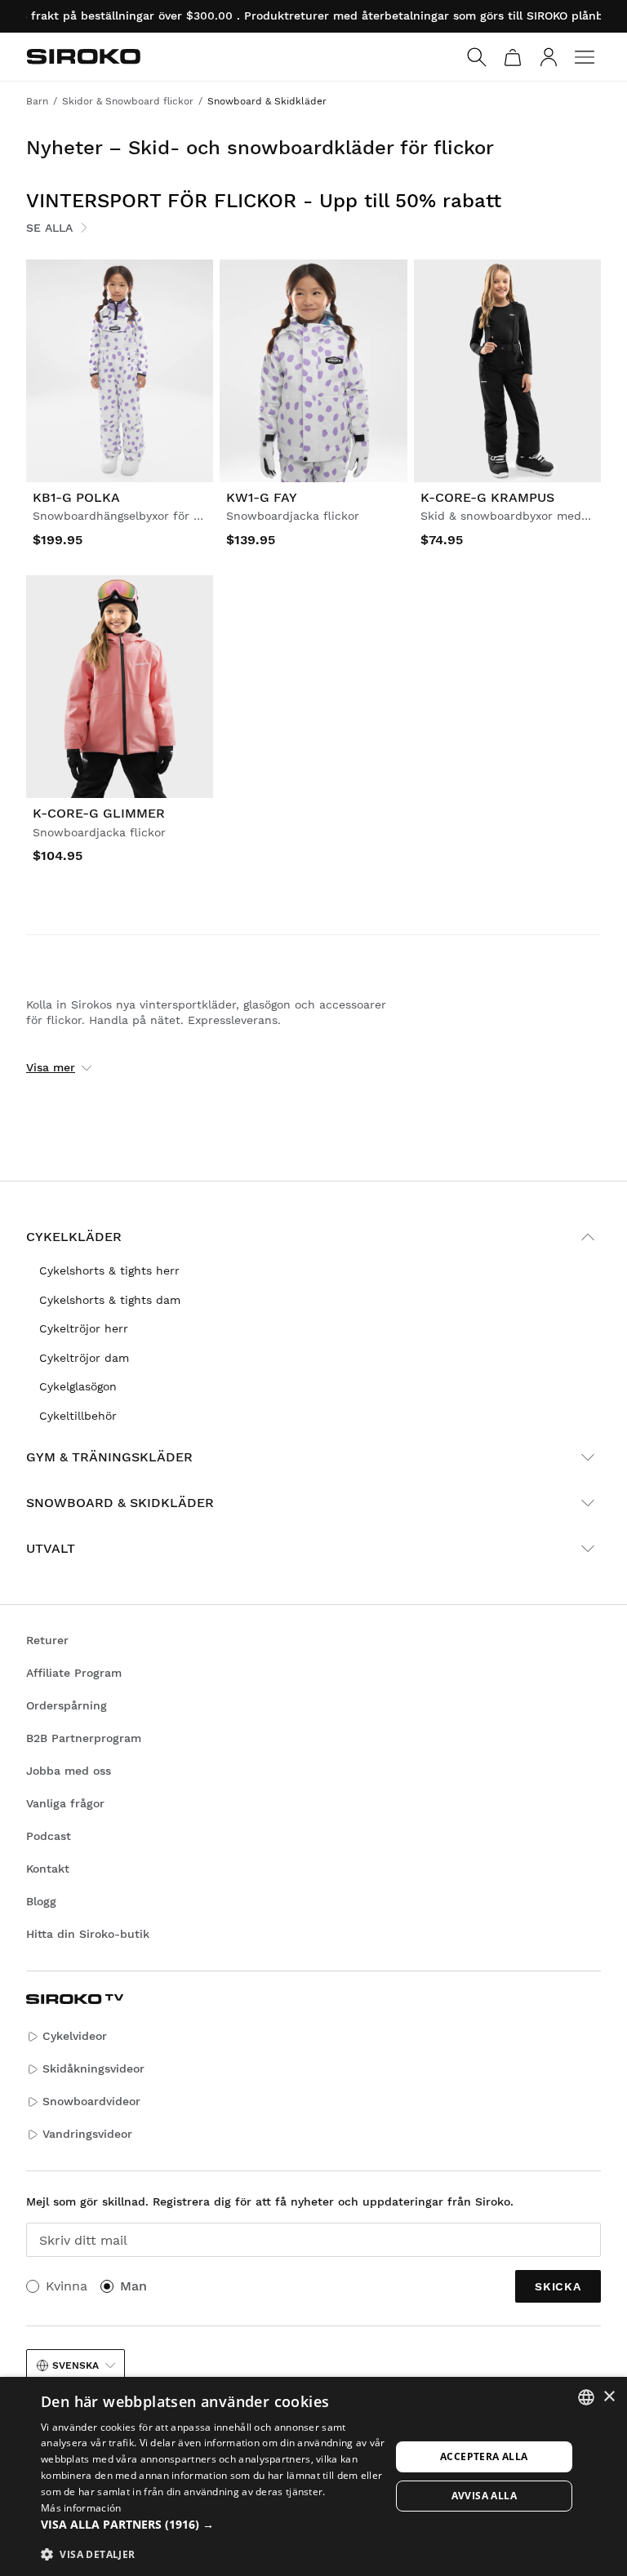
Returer (47, 1640)
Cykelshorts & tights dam (110, 1300)
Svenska (76, 2365)
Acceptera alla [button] (484, 2456)
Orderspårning (67, 1705)
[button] (216, 2525)
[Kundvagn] (513, 57)
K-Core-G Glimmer (99, 813)
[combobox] (586, 2397)
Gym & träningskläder (109, 1457)
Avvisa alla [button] (484, 2496)
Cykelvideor (75, 2036)
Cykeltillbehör (78, 1416)
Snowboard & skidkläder (120, 1503)
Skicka (558, 2286)
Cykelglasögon (78, 1386)
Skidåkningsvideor (93, 2068)
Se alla (49, 228)
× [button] (609, 2397)
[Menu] (585, 57)
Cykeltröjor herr (84, 1328)
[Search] (477, 57)
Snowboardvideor (91, 2101)
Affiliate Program (74, 1673)
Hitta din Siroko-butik (88, 1934)
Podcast (49, 1836)
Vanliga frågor (65, 1803)
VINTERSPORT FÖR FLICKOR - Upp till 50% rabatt (264, 201)
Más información (81, 2508)
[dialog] (313, 2476)
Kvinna (67, 2286)
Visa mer (51, 1067)
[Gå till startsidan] (83, 56)
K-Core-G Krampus (487, 497)
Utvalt (51, 1548)
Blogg (41, 1901)
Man (133, 2286)
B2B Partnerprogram (84, 1738)
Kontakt (48, 1869)
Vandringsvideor (87, 2134)
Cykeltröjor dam (84, 1358)
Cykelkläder (74, 1237)
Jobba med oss (69, 1771)
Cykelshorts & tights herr (109, 1270)
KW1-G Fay (262, 497)
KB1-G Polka (76, 497)
